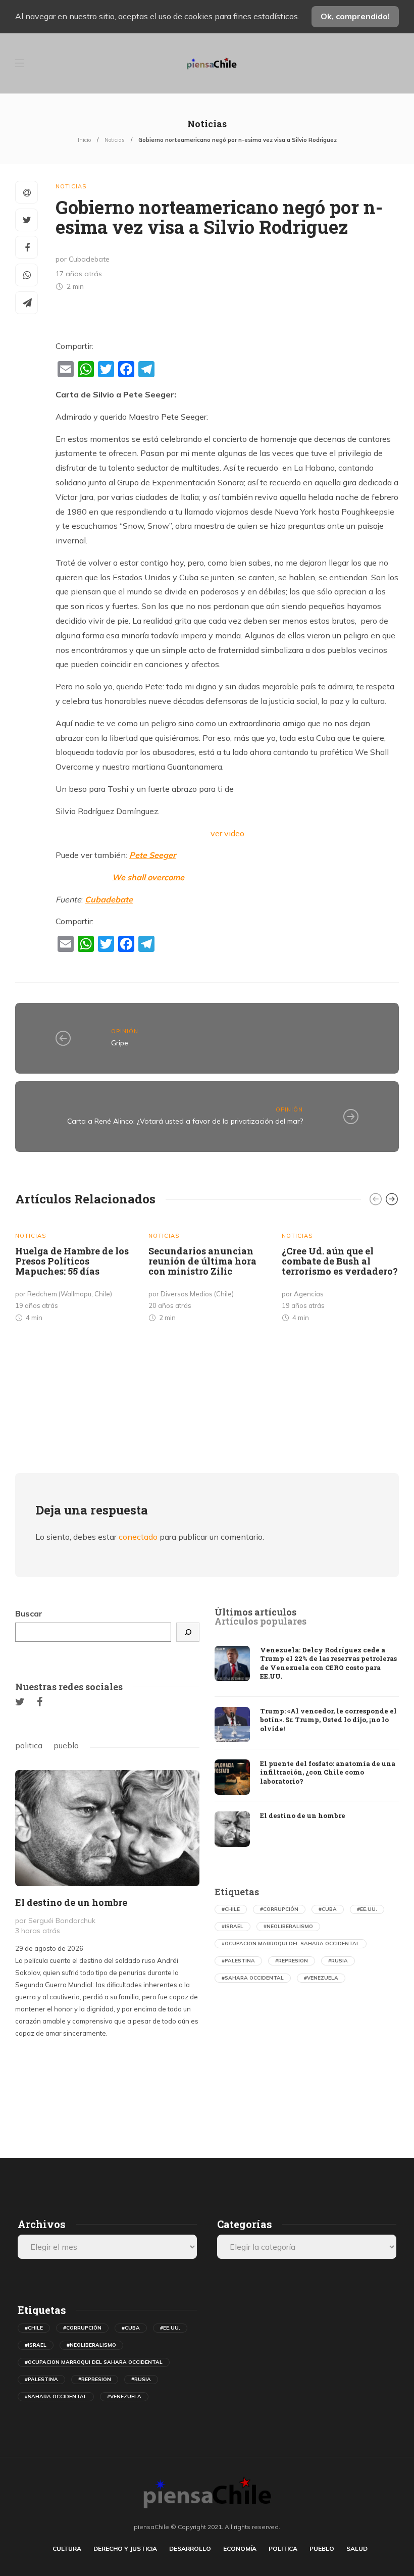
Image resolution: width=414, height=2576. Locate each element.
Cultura (67, 2548)
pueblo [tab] (66, 1745)
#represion (292, 1961)
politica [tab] (29, 1745)
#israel (232, 1926)
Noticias (115, 140)
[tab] (255, 1612)
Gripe (120, 1043)
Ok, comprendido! (355, 16)
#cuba (328, 1909)
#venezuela (321, 1978)
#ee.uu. (367, 1909)
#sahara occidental (253, 1978)
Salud (357, 2548)
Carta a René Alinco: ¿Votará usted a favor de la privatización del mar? (185, 1121)
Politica (283, 2548)
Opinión (125, 1031)
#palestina (238, 1961)
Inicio (84, 140)
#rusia (338, 1961)
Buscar (29, 1613)
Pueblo (322, 2548)
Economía (240, 2548)
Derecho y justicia (125, 2548)
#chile (231, 1909)
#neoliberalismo (288, 1926)
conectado (138, 1537)
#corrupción (279, 1909)
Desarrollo (190, 2548)
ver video (227, 833)
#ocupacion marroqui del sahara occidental (291, 1943)
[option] (74, 1274)
